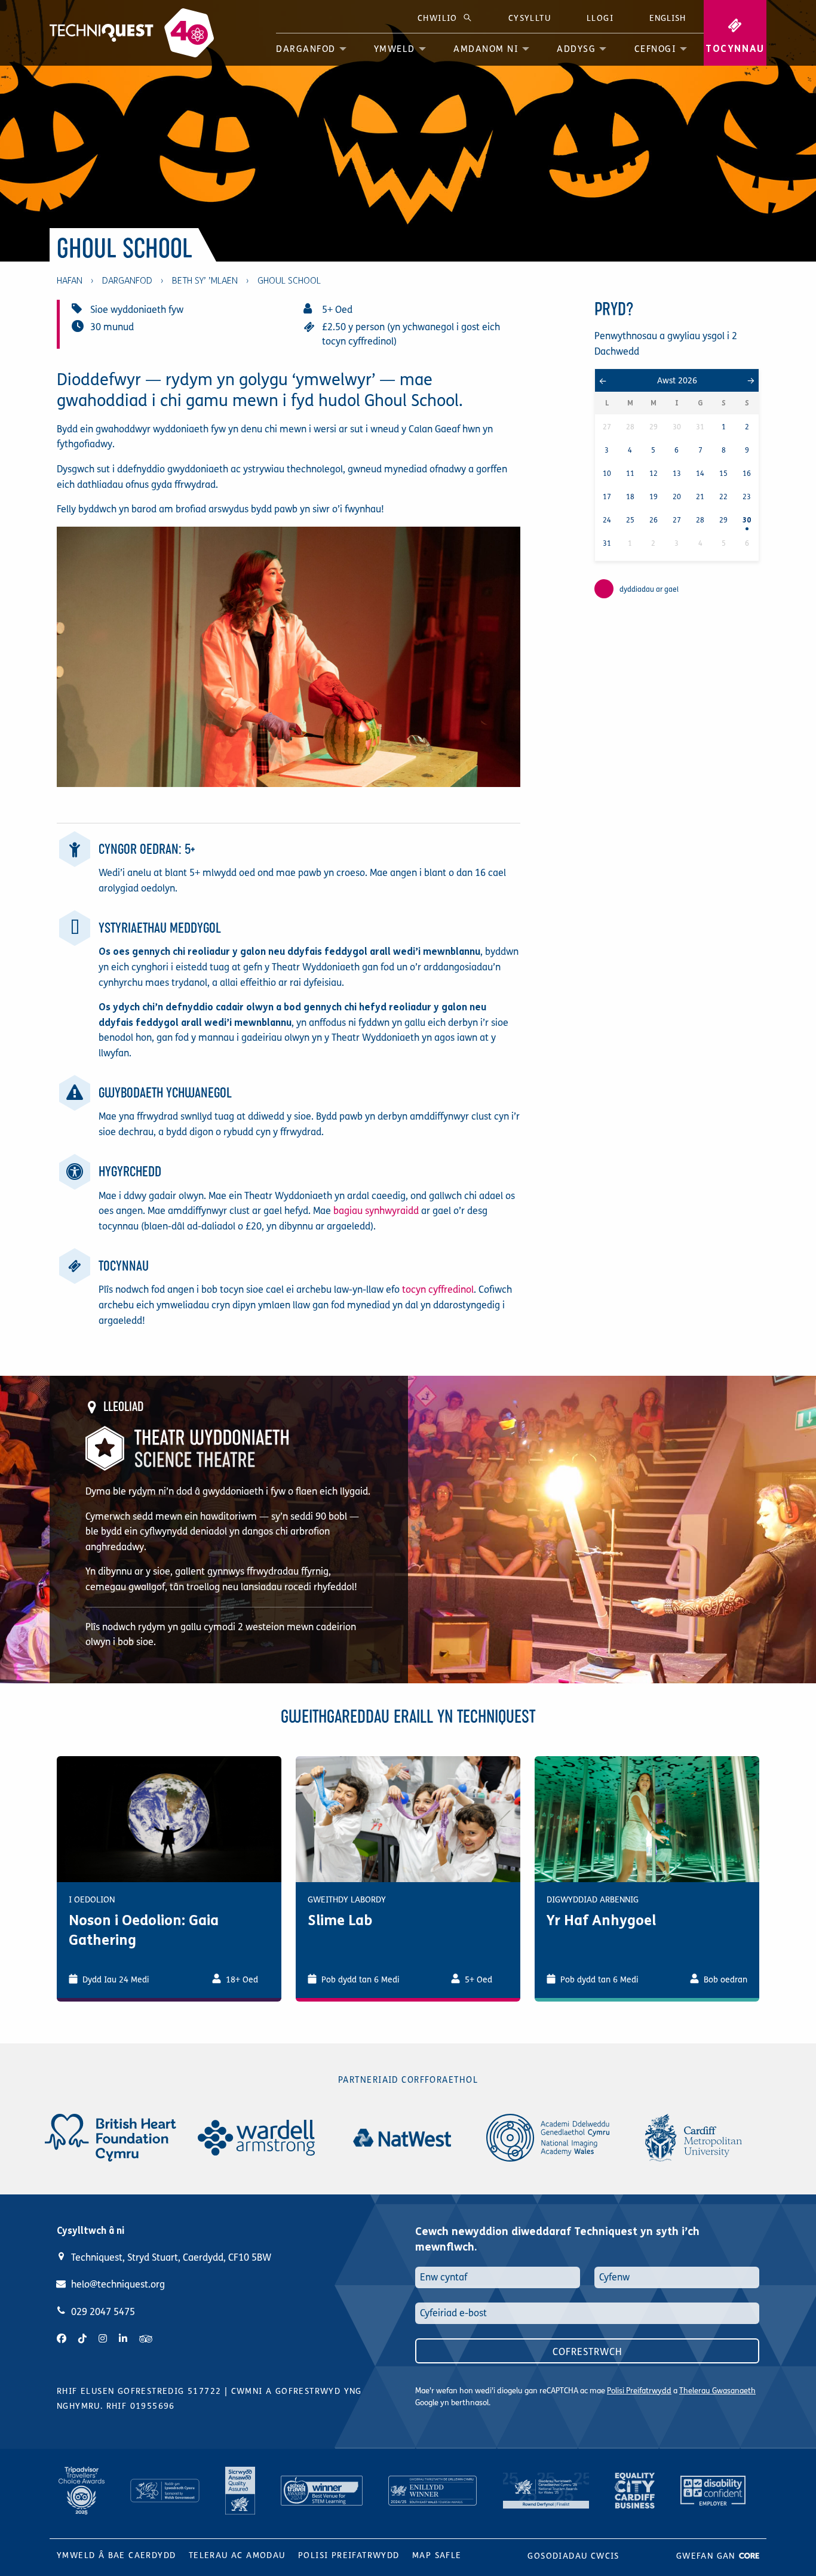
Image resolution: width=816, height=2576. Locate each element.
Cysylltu (530, 18)
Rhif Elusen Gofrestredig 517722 (139, 2391)
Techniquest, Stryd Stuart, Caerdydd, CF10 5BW (171, 2257)
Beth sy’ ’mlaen (205, 281)
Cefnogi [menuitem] (656, 49)
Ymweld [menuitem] (395, 49)
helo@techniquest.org (118, 2284)
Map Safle (437, 2555)
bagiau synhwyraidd (376, 1211)
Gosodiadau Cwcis (573, 2556)
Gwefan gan (707, 2556)
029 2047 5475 (103, 2312)
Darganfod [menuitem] (306, 49)
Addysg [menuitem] (576, 49)
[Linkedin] (123, 2339)
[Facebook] (62, 2339)
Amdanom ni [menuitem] (486, 49)
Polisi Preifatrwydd (639, 2391)
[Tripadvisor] (146, 2339)
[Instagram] (103, 2339)
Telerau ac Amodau (237, 2555)
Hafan (70, 281)
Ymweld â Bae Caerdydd (116, 2555)
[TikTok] (82, 2339)
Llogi (600, 18)
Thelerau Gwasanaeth (717, 2391)
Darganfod (127, 281)
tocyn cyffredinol (438, 1289)
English (668, 18)
